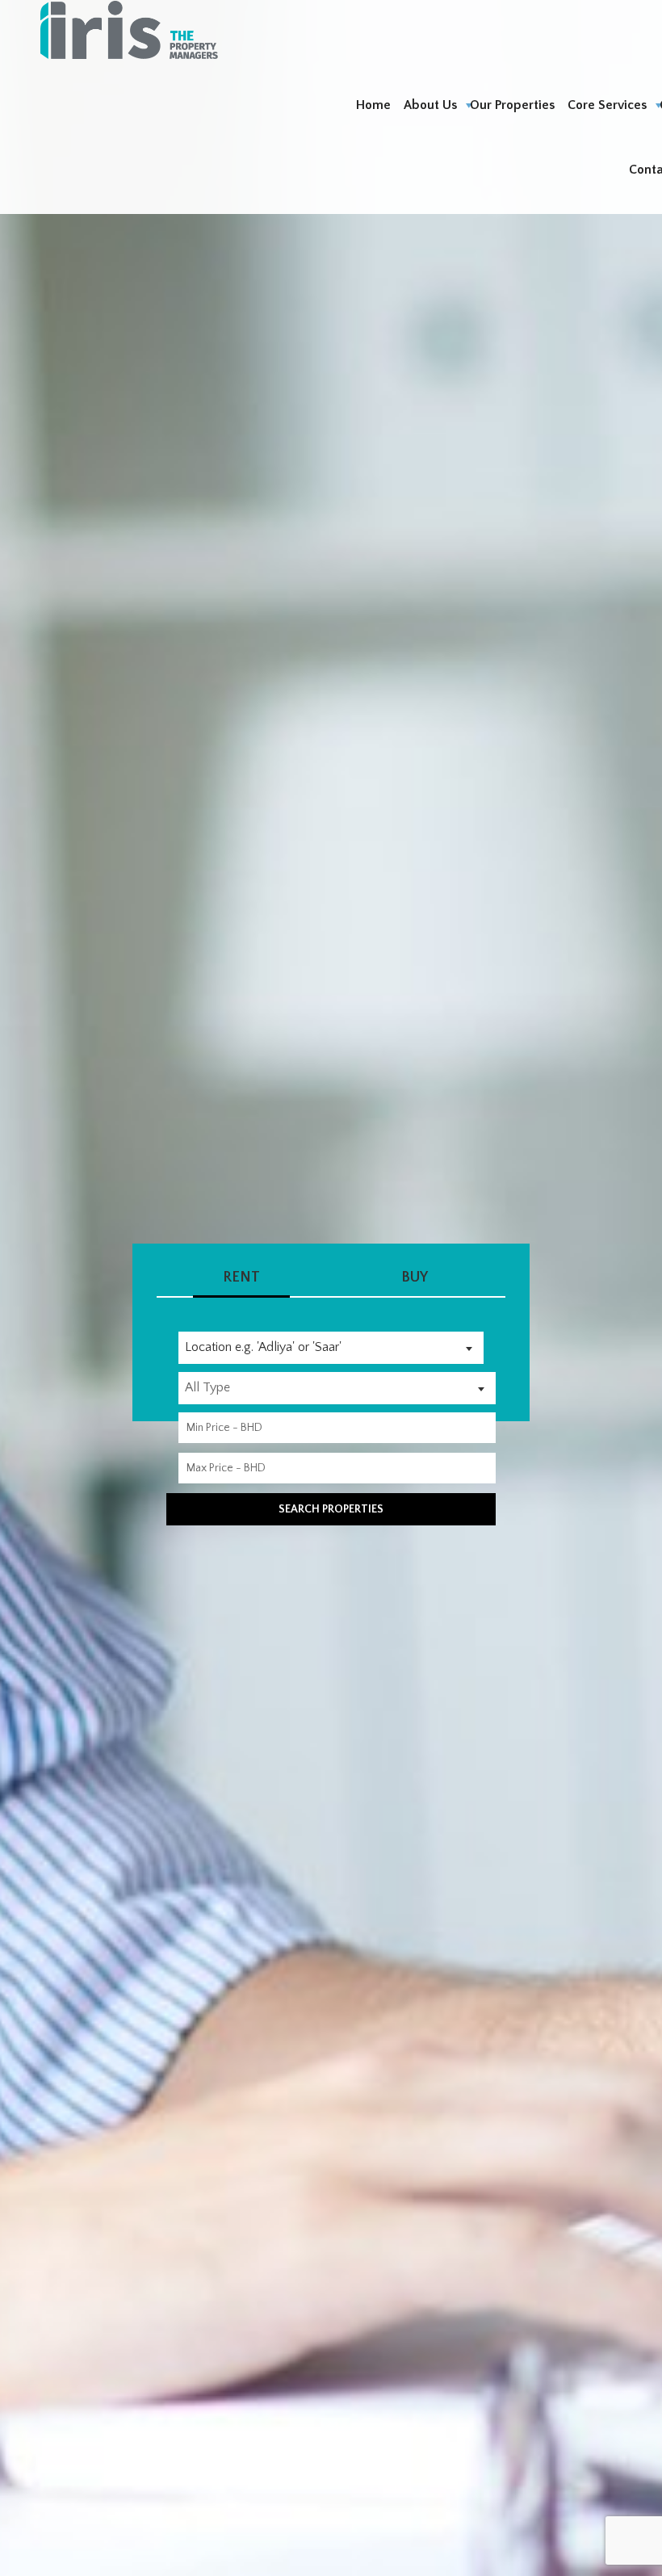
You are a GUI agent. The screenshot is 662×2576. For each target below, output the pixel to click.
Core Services (607, 105)
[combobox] (331, 1348)
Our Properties (512, 105)
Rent (241, 1278)
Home (373, 105)
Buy (415, 1278)
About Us (430, 105)
